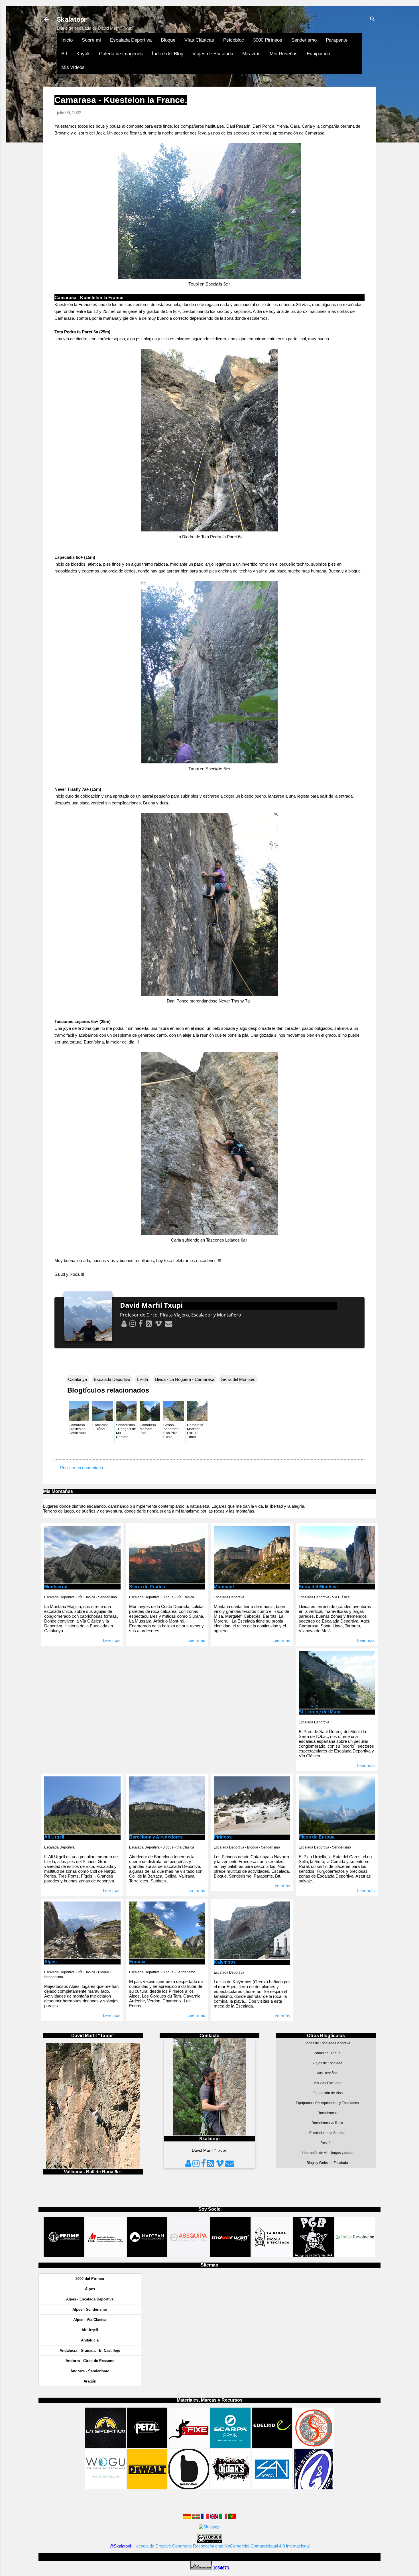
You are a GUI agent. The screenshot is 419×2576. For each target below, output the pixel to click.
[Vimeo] (158, 1323)
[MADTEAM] (147, 2256)
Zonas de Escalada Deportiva (327, 2043)
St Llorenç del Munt (320, 1712)
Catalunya (78, 1379)
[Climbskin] (314, 2446)
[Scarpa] (230, 2446)
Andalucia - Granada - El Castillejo (90, 2350)
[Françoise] (205, 2517)
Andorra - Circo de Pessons (90, 2361)
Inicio (67, 40)
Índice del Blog (168, 54)
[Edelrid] (272, 2446)
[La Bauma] (272, 2256)
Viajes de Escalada (213, 54)
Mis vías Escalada (328, 2083)
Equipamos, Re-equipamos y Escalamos (327, 2103)
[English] (214, 2517)
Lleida (143, 1379)
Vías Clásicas (199, 40)
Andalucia (90, 2340)
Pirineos (223, 1837)
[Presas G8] (314, 2488)
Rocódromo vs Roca (327, 2123)
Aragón (90, 2381)
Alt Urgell (54, 1837)
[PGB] (314, 2256)
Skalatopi (71, 19)
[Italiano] (223, 2517)
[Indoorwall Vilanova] (230, 2256)
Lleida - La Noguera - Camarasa (185, 1379)
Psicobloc (234, 40)
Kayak (83, 54)
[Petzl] (147, 2446)
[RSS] (148, 1323)
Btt (64, 54)
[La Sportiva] (105, 2446)
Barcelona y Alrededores (156, 1837)
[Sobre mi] (124, 1323)
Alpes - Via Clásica (90, 2320)
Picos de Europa (317, 1837)
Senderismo (304, 40)
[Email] (168, 1323)
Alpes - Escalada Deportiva (90, 2299)
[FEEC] (106, 2256)
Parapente (337, 40)
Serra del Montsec (238, 1379)
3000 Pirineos (268, 40)
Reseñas (327, 2143)
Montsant (224, 1587)
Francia (137, 1962)
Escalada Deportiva (131, 40)
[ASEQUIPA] (189, 2256)
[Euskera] (196, 2517)
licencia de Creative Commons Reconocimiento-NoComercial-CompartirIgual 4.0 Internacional (222, 2546)
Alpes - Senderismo (90, 2309)
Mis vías (251, 54)
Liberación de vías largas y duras (328, 2153)
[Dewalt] (147, 2488)
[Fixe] (189, 2446)
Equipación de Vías (328, 2093)
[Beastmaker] (189, 2488)
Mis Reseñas (284, 54)
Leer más (112, 1640)
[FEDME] (64, 2256)
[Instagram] (132, 1323)
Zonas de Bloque (327, 2053)
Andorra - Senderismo (90, 2371)
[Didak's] (230, 2488)
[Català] (187, 2517)
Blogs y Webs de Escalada (327, 2163)
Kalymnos (225, 1962)
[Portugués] (232, 2517)
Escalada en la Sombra (327, 2133)
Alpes (50, 1962)
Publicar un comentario (82, 1468)
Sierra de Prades (147, 1587)
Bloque (168, 40)
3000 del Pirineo (90, 2279)
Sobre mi (91, 40)
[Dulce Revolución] (355, 2256)
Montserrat (56, 1587)
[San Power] (272, 2488)
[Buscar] (373, 20)
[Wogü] (105, 2488)
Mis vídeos (73, 67)
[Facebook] (140, 1323)
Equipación (318, 54)
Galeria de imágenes (121, 54)
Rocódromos (328, 2113)
